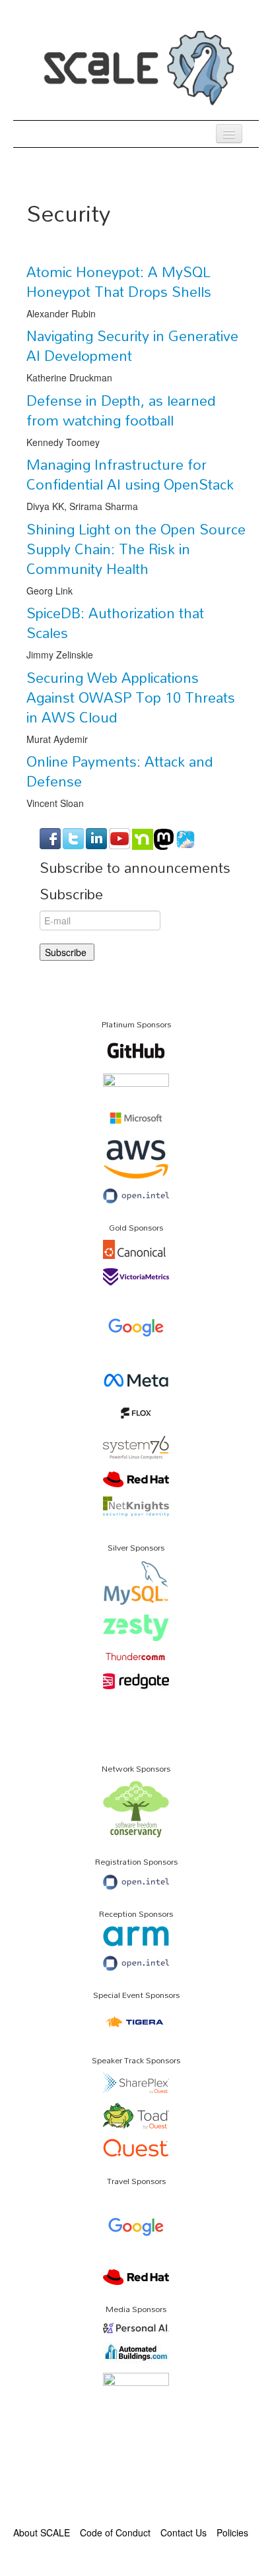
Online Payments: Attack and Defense (119, 771)
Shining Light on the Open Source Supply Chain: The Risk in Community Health (136, 549)
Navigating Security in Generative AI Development (132, 346)
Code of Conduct (115, 2532)
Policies (232, 2532)
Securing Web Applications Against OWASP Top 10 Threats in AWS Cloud (131, 697)
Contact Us (184, 2532)
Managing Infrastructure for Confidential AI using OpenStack (130, 474)
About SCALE (42, 2532)
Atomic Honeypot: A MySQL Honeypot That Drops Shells (119, 282)
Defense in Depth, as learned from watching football (121, 410)
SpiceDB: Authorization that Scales (115, 623)
